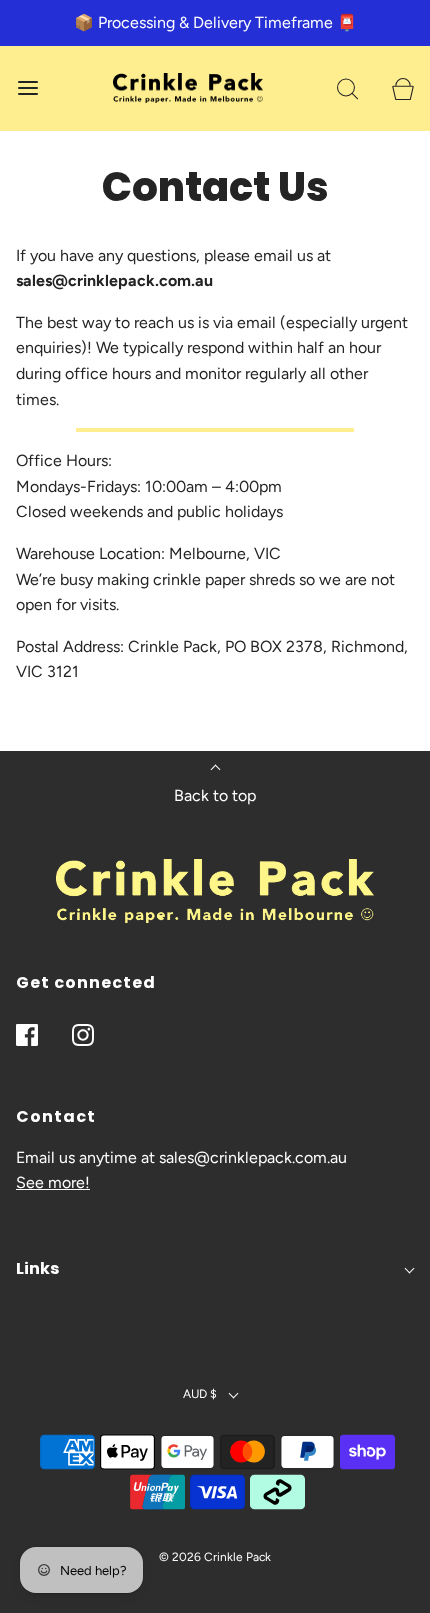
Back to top (215, 795)
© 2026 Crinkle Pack (215, 1557)
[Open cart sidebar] (402, 88)
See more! (53, 1182)
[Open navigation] (27, 88)
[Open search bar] (347, 88)
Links (37, 1268)
